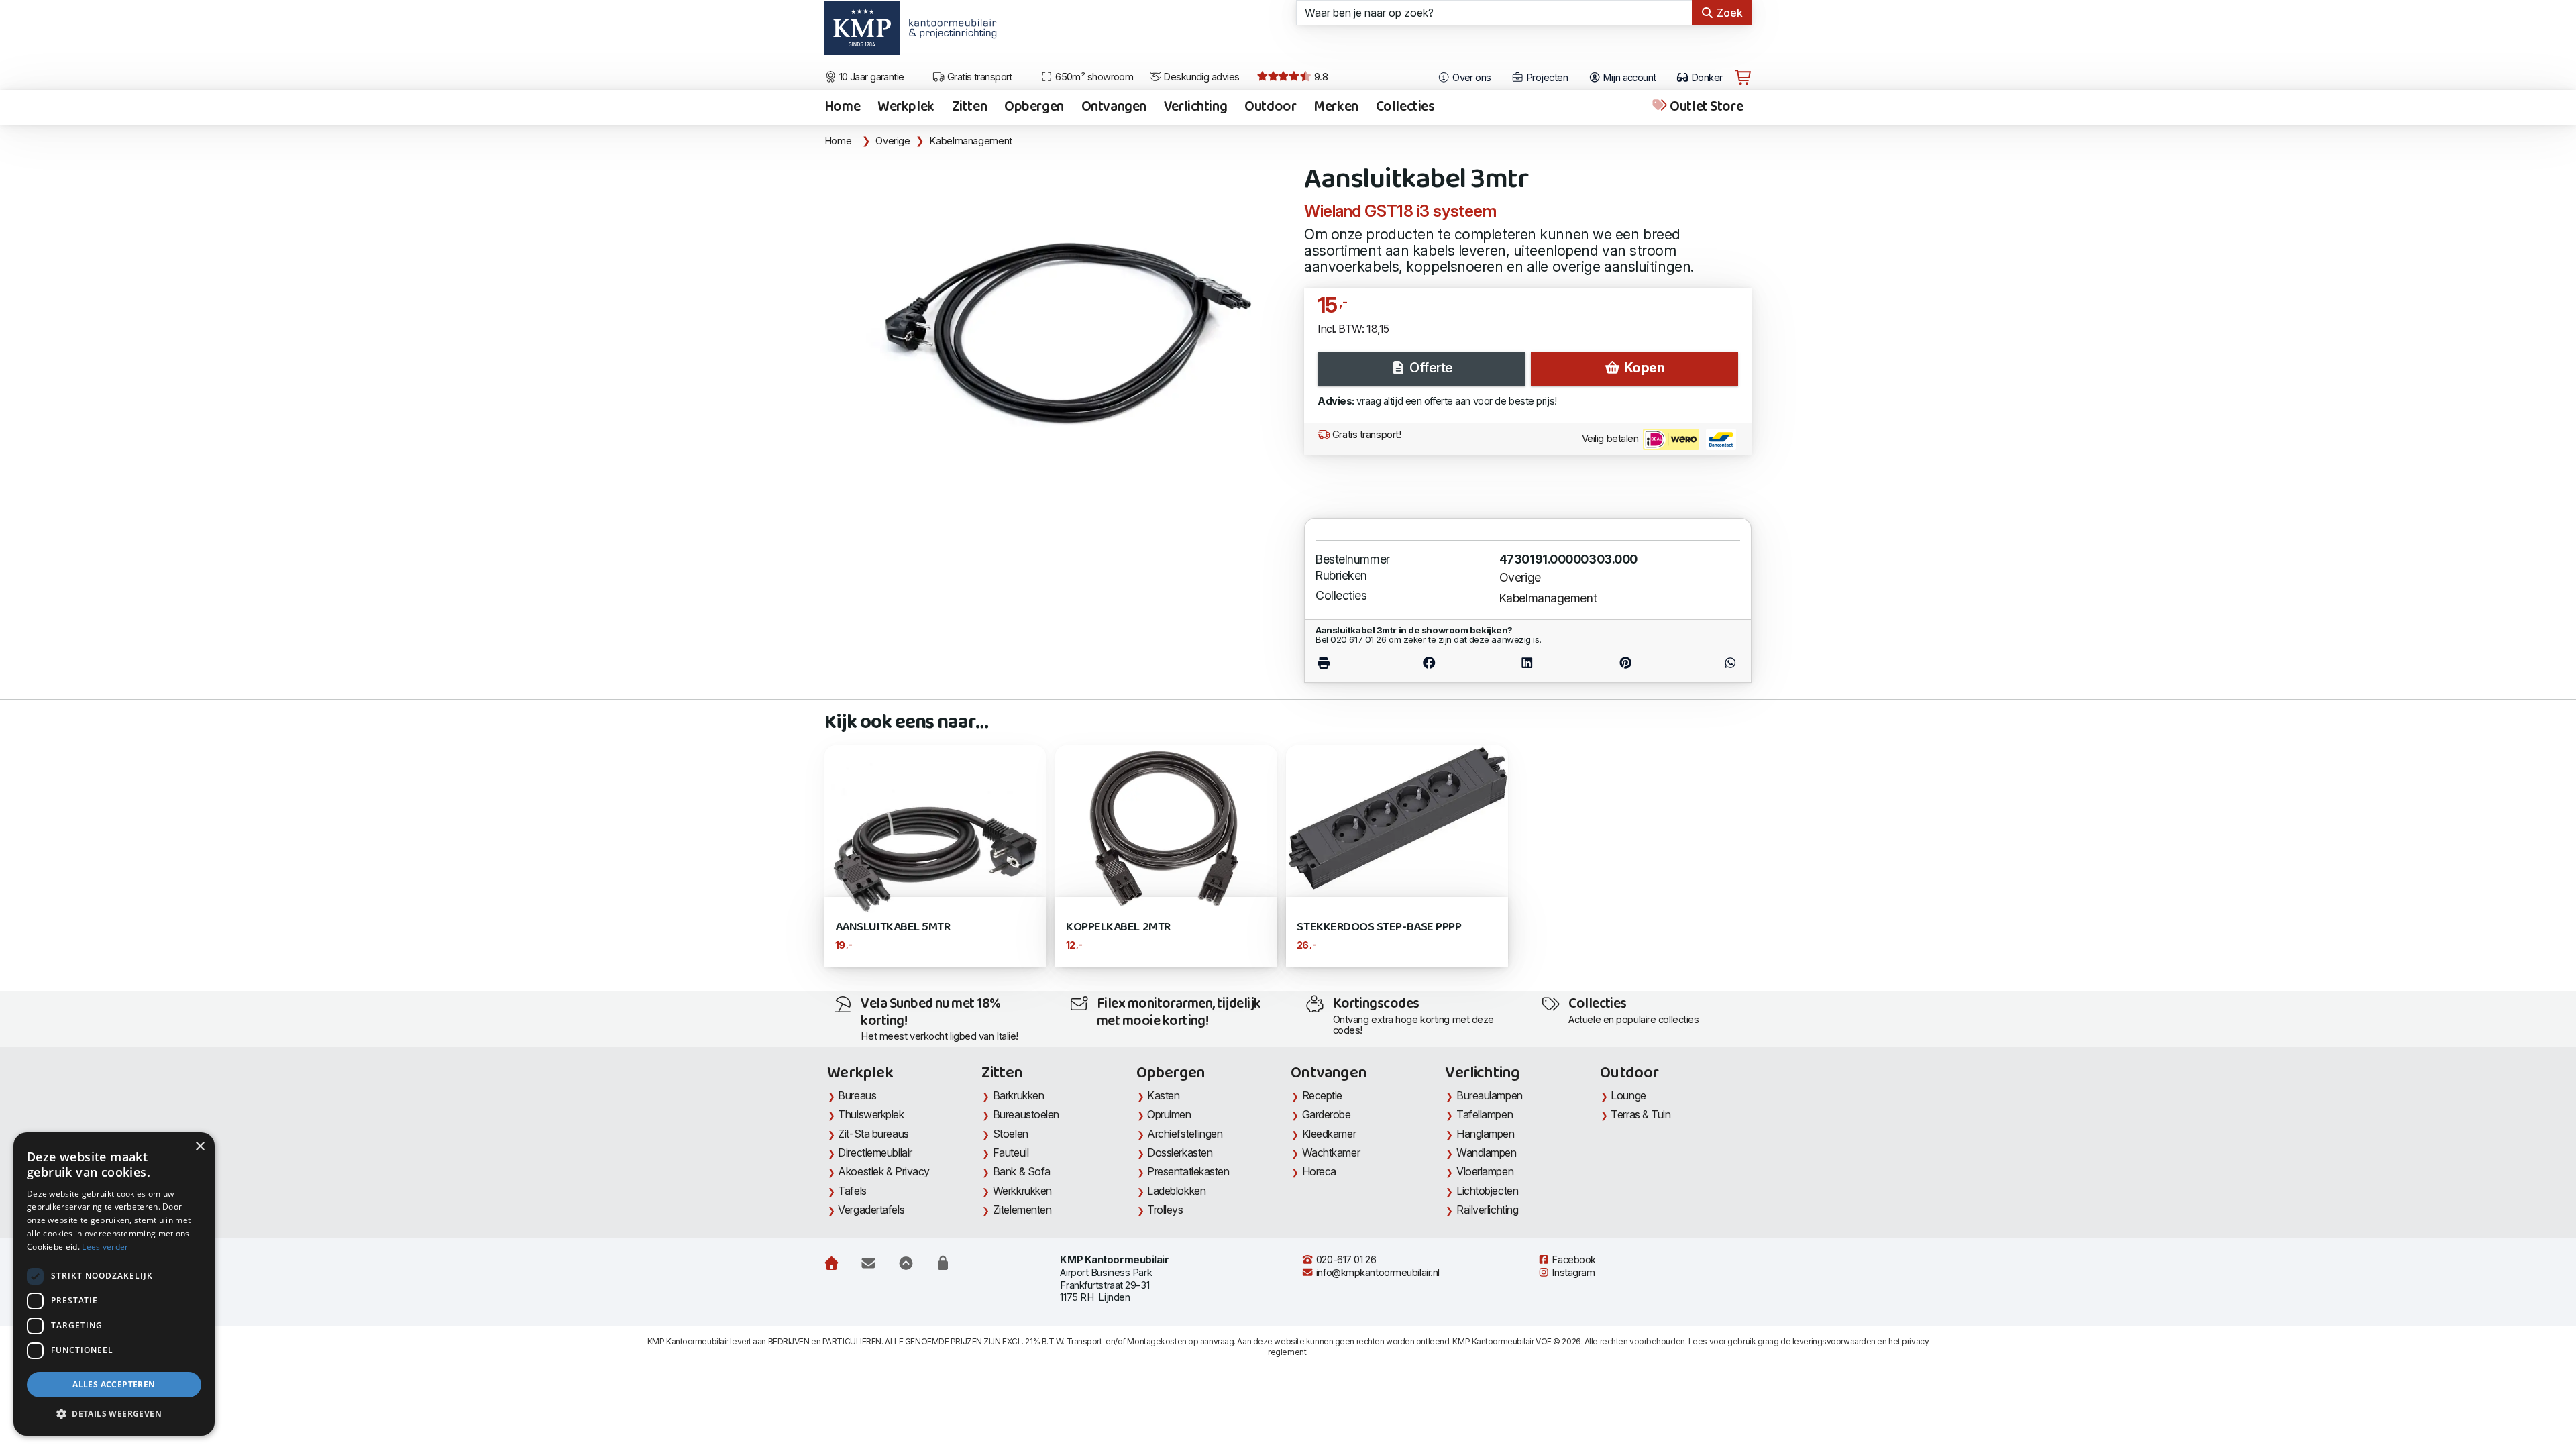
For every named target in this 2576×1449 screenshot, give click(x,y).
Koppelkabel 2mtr (1118, 927)
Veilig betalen (1611, 439)
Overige (893, 141)
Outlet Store (1705, 107)
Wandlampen (1487, 1152)
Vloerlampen (1485, 1171)
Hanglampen (1486, 1134)
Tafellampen (1485, 1114)
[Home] (831, 1263)
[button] (114, 1414)
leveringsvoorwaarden (1834, 1341)
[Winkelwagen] (1743, 78)
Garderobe (1327, 1114)
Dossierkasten (1180, 1152)
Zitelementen (1022, 1210)
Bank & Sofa (1022, 1171)
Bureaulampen (1490, 1095)
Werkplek (906, 107)
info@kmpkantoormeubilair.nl (1377, 1273)
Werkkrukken (1022, 1191)
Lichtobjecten (1487, 1191)
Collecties (1405, 107)
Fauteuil (1011, 1152)
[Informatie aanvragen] (868, 1263)
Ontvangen (1114, 107)
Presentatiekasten (1188, 1171)
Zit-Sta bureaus (873, 1134)
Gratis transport (978, 77)
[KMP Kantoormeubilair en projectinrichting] (949, 33)
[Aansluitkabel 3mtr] (1056, 331)
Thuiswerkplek (871, 1114)
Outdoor (1270, 107)
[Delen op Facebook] (1429, 663)
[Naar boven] (906, 1263)
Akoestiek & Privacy (884, 1171)
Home (842, 107)
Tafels (852, 1191)
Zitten (969, 107)
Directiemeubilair (875, 1152)
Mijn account (1628, 78)
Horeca (1319, 1171)
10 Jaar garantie (870, 77)
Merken (1336, 107)
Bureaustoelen (1026, 1114)
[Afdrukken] (1347, 663)
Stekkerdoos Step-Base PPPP (1379, 927)
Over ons (1471, 78)
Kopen (1643, 368)
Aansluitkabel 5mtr (893, 927)
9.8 (1320, 77)
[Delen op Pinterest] (1625, 663)
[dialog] (114, 1284)
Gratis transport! (1365, 435)
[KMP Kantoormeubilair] (862, 33)
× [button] (200, 1147)
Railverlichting (1487, 1210)
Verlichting (1195, 107)
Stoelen (1011, 1134)
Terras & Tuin (1641, 1114)
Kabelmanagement (971, 141)
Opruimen (1169, 1114)
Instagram (1572, 1273)
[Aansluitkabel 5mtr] (935, 855)
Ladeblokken (1176, 1191)
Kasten (1163, 1095)
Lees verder (105, 1247)
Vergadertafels (871, 1210)
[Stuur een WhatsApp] (1707, 663)
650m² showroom (1093, 77)
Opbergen (1034, 107)
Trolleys (1165, 1210)
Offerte (1430, 368)
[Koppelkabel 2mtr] (1166, 827)
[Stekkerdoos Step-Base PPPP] (1397, 817)
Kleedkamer (1329, 1134)
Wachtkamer (1331, 1152)
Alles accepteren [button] (114, 1384)
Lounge (1628, 1095)
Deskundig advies (1200, 77)
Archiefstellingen (1185, 1134)
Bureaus (857, 1095)
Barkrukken (1019, 1095)
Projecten (1546, 78)
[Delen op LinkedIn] (1527, 663)
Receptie (1322, 1095)
